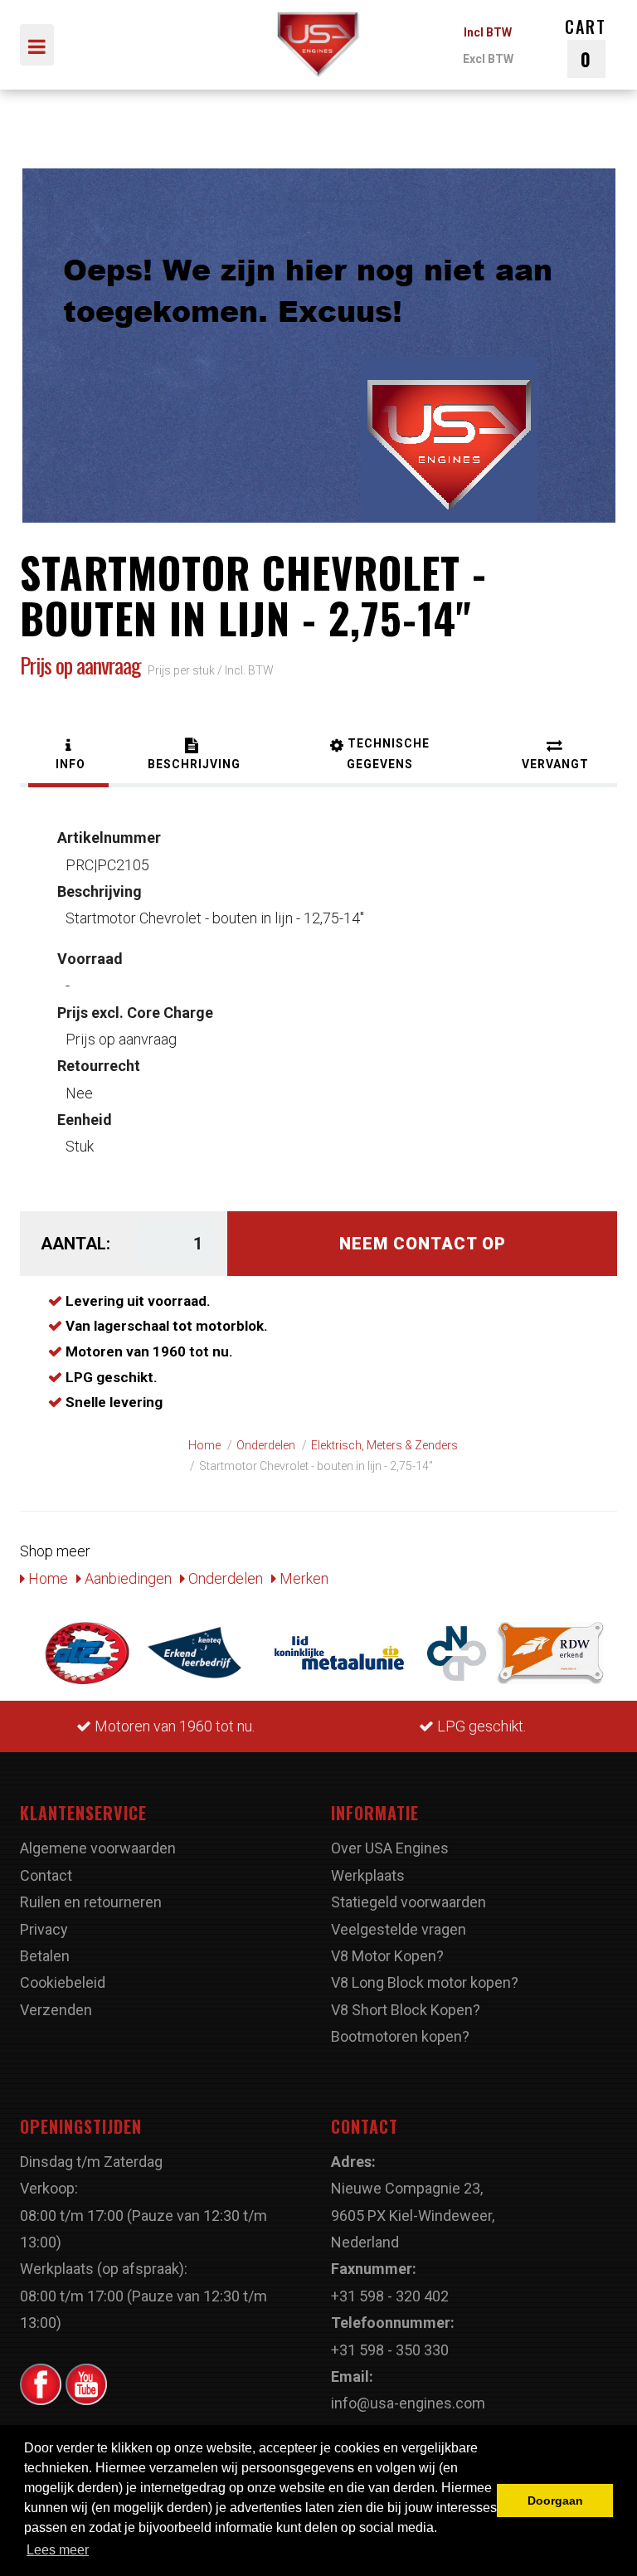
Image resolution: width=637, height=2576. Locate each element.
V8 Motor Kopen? (387, 1956)
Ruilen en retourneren (91, 1902)
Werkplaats (368, 1875)
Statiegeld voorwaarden (408, 1902)
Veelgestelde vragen (399, 1929)
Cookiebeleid (63, 1982)
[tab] (68, 756)
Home (46, 1578)
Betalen (45, 1956)
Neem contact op (423, 1244)
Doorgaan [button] (555, 2501)
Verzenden (56, 2010)
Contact (46, 1875)
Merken (302, 1578)
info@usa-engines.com (408, 2403)
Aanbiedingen (126, 1578)
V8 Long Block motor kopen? (425, 1982)
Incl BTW (488, 32)
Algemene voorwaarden (98, 1848)
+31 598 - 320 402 (390, 2296)
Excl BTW (488, 59)
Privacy (44, 1929)
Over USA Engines (390, 1848)
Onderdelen (224, 1578)
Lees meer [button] (58, 2550)
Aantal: (75, 1244)
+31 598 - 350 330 (390, 2350)
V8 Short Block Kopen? (406, 2010)
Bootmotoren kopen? (400, 2036)
